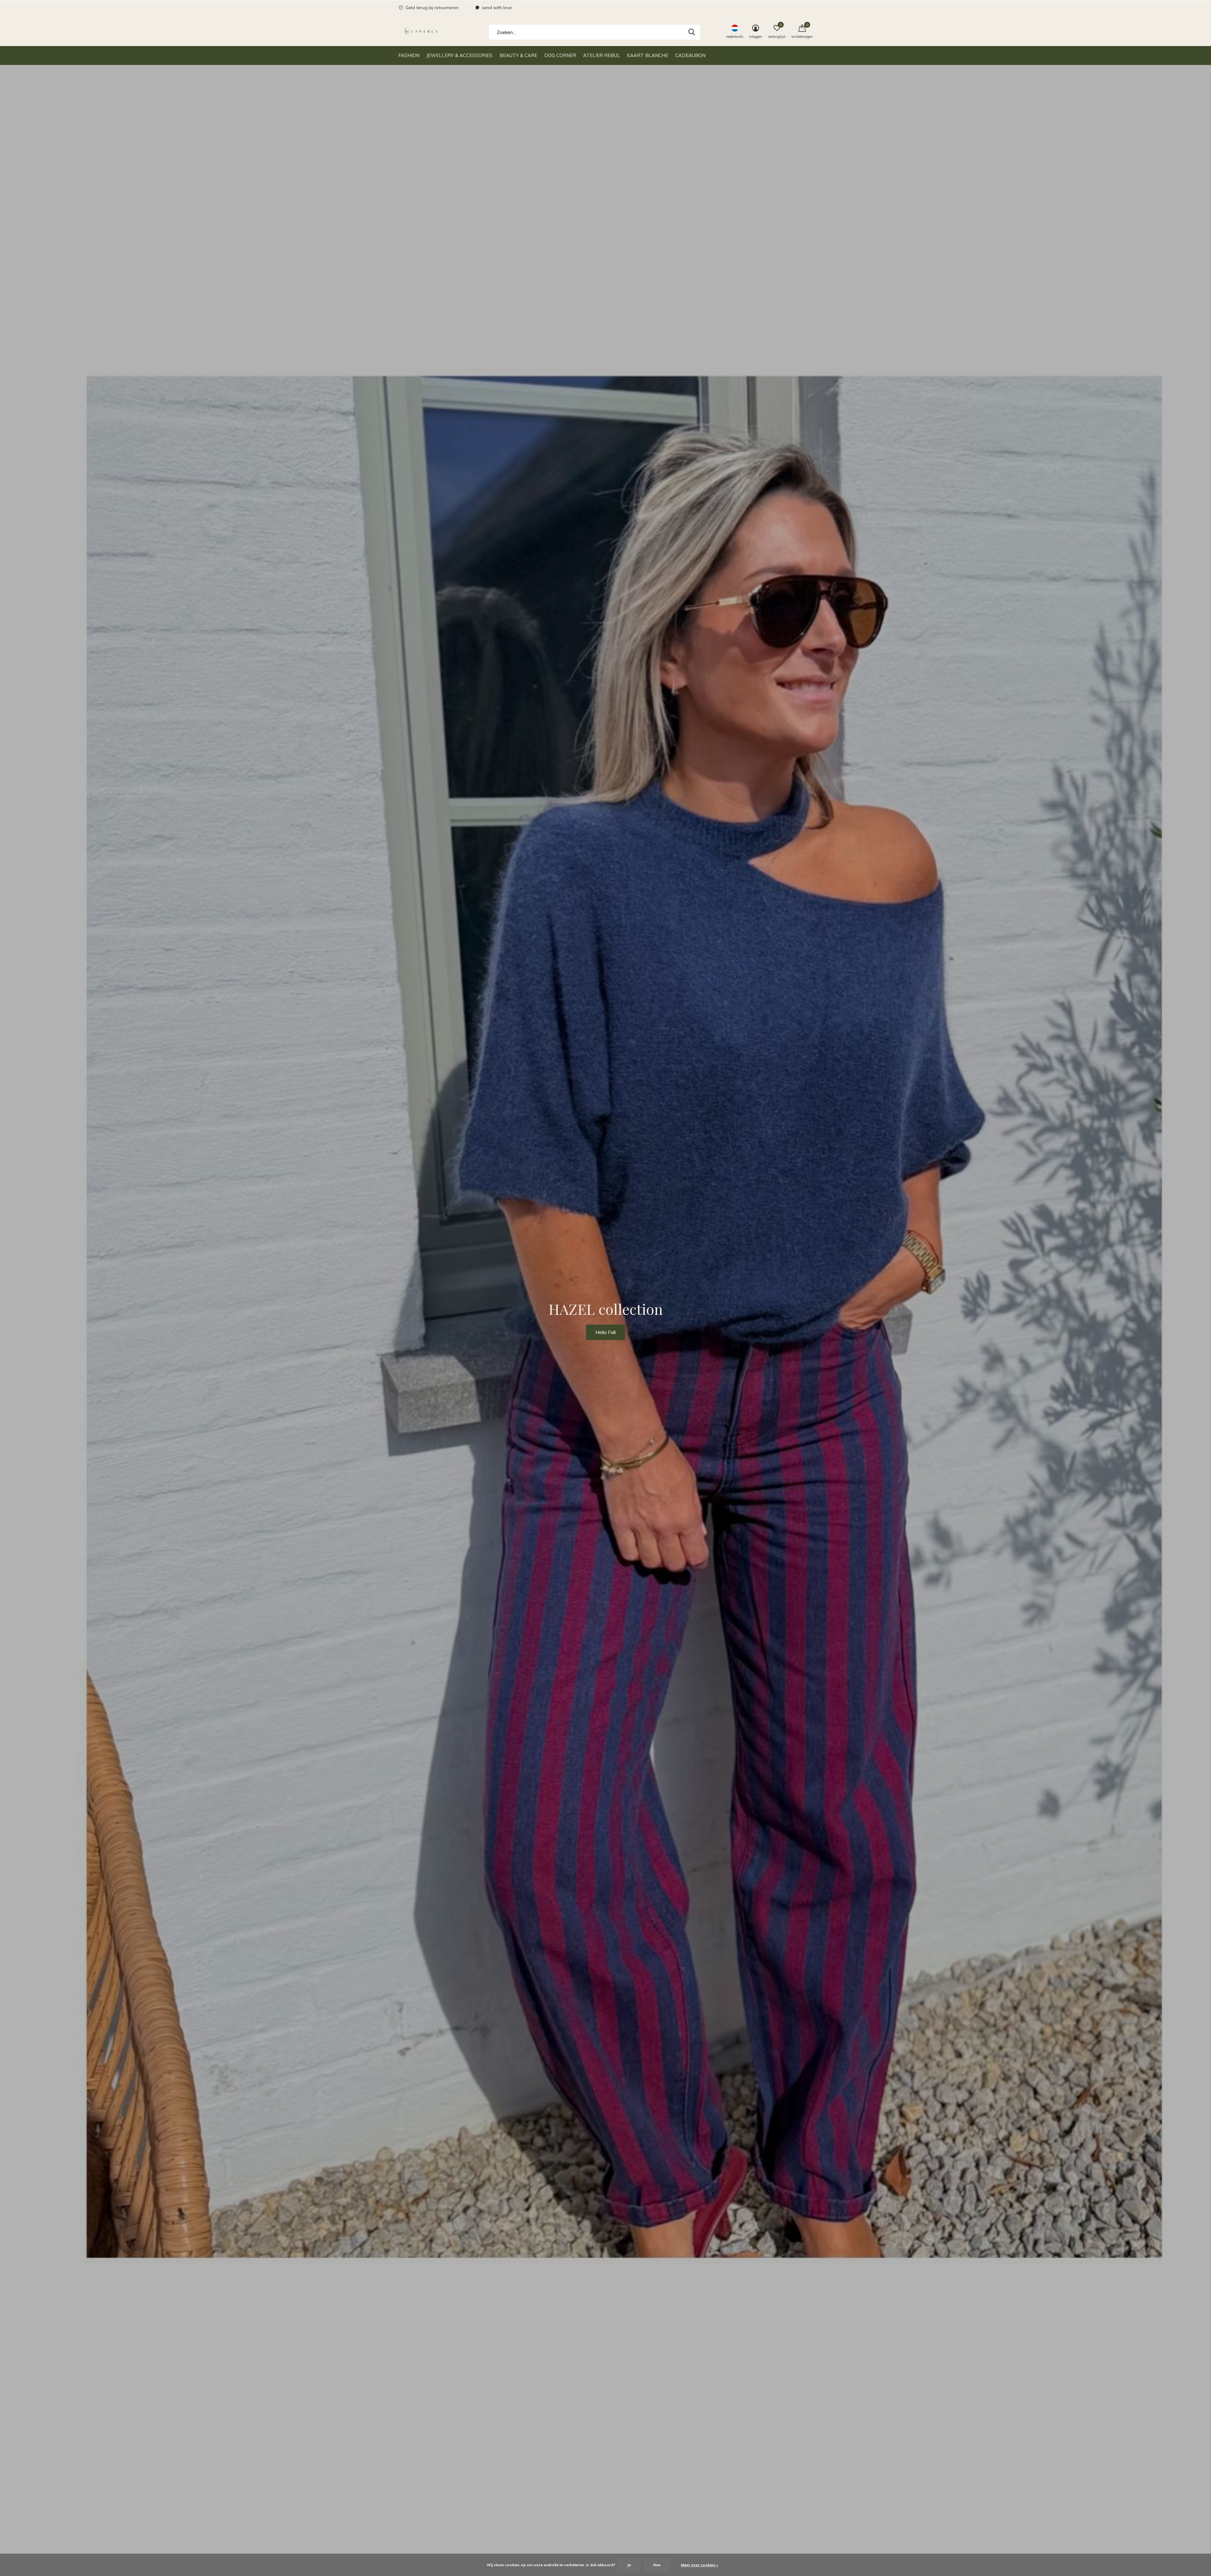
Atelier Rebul (602, 55)
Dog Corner (560, 55)
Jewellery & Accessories (459, 55)
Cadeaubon (690, 55)
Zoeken (692, 32)
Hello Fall (605, 1332)
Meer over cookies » (699, 2565)
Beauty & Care (518, 55)
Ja (629, 2565)
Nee (657, 2565)
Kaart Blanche (648, 55)
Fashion (409, 55)
